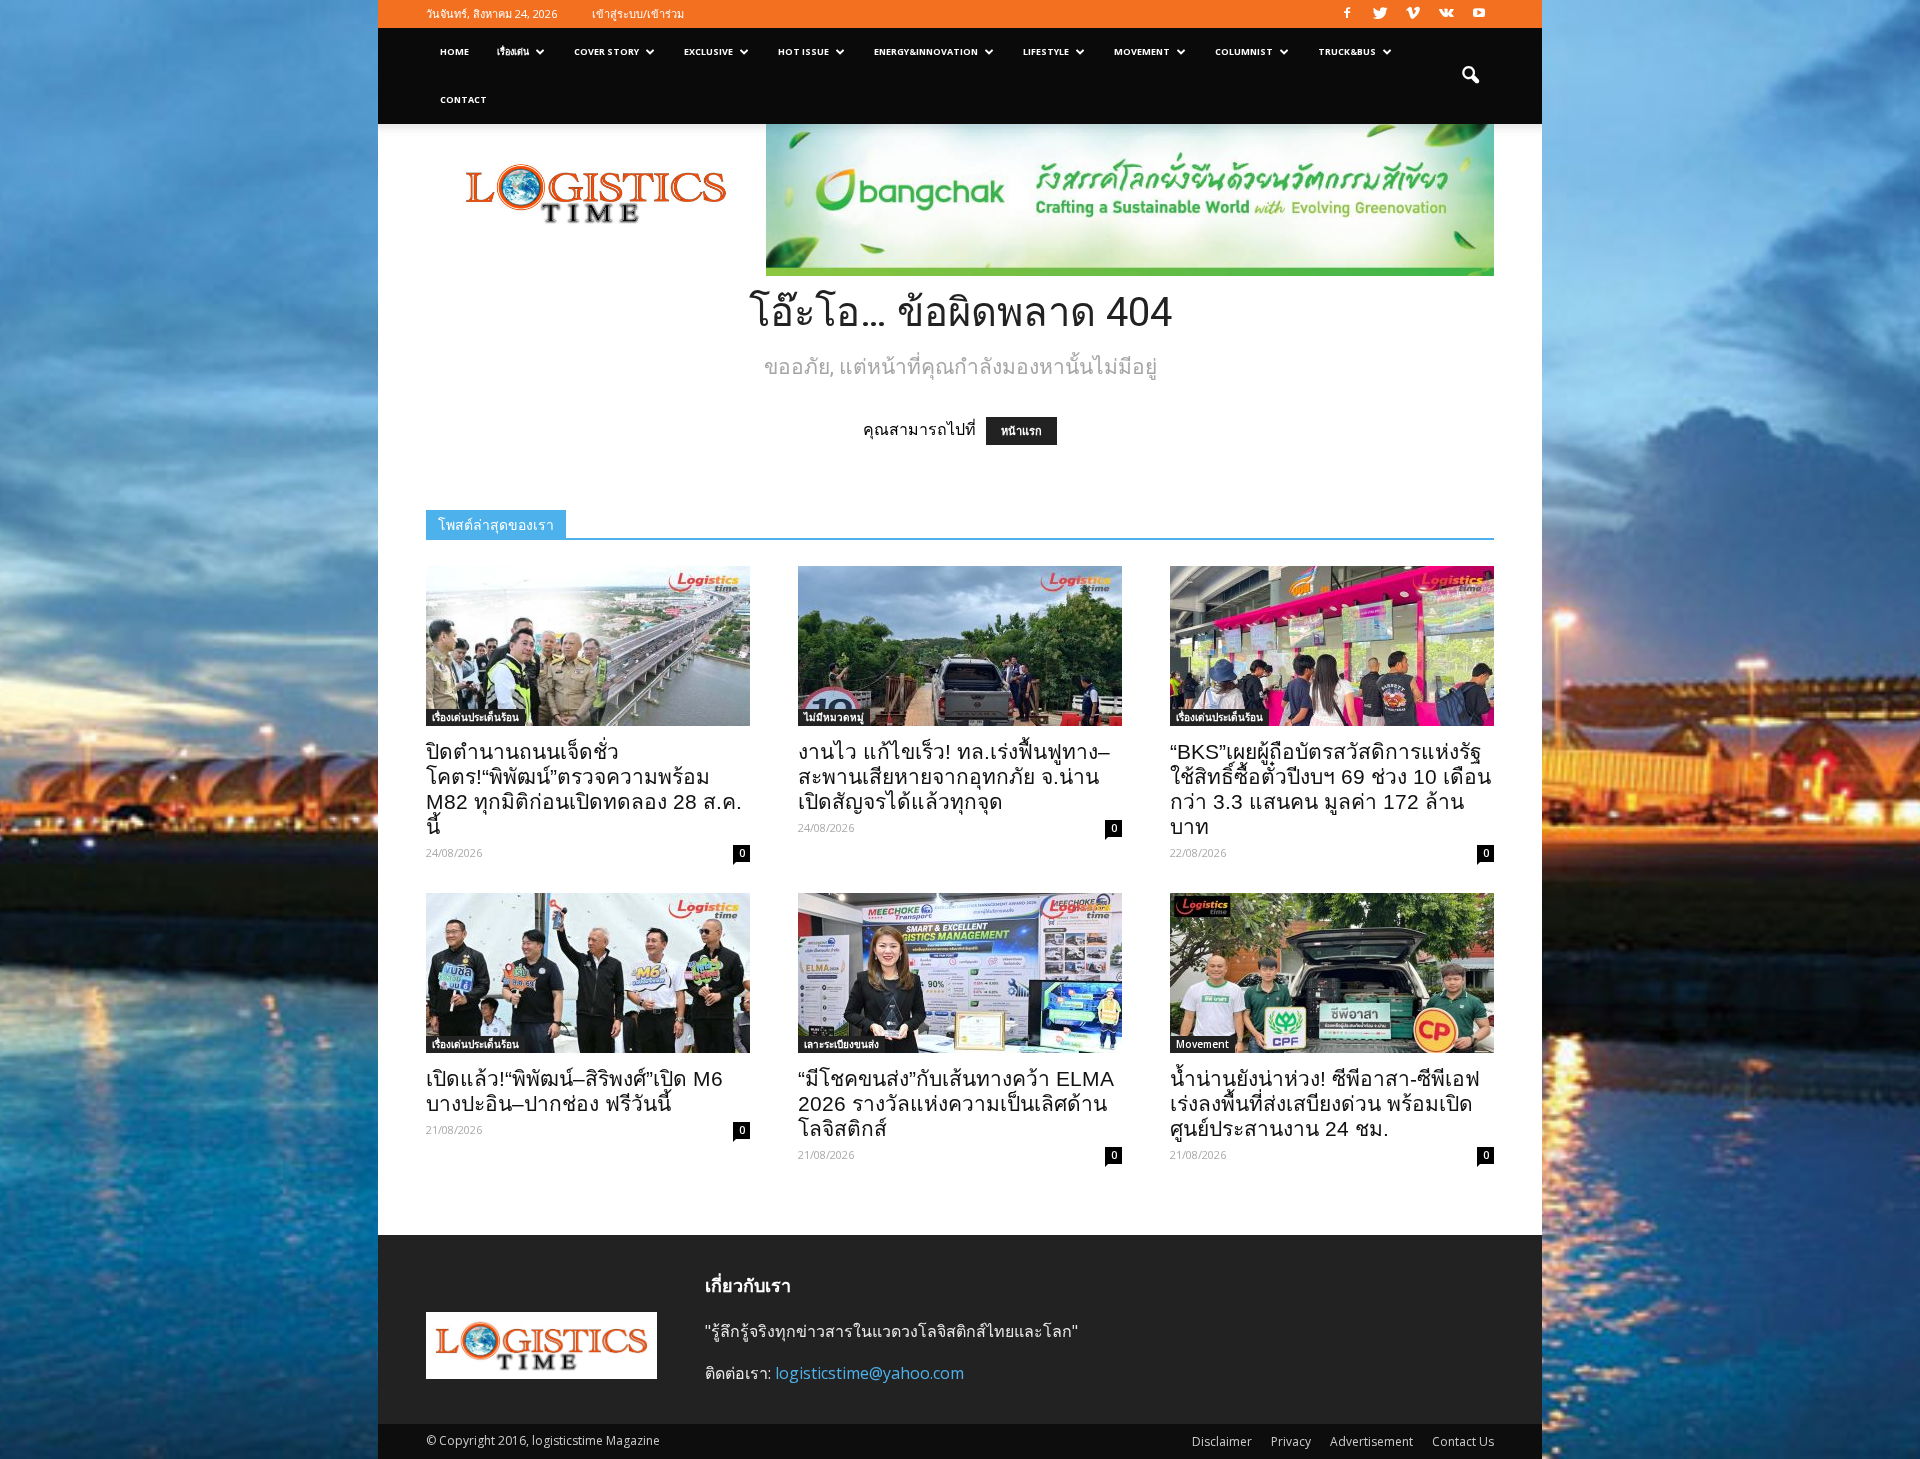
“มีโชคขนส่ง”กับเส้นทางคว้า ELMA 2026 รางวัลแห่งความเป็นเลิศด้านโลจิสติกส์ (955, 1103)
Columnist (1244, 51)
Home (454, 51)
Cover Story (606, 51)
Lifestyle (1046, 51)
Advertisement (1371, 1441)
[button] (1470, 76)
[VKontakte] (1446, 14)
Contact (463, 99)
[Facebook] (1347, 14)
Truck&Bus (1347, 51)
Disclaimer (1222, 1441)
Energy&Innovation (926, 51)
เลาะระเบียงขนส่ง (841, 1044)
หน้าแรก (1021, 431)
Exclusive (708, 51)
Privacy (1291, 1441)
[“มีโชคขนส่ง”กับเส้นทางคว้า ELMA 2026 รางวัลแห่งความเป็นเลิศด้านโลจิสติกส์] (960, 973)
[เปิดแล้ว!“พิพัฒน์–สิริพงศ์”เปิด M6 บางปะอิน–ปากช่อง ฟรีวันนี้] (588, 973)
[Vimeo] (1413, 14)
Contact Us (1463, 1441)
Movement (1142, 51)
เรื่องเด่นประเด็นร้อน (475, 717)
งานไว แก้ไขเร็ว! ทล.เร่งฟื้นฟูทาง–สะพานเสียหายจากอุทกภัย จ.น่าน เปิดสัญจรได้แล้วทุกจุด (954, 776)
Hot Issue (803, 51)
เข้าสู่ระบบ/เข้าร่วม (638, 13)
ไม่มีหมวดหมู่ (834, 717)
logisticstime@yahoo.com (869, 1373)
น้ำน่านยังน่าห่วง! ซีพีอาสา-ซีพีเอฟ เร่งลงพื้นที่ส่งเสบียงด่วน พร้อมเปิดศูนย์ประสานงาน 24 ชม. (1325, 1103)
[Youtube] (1479, 14)
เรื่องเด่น (513, 51)
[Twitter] (1380, 14)
